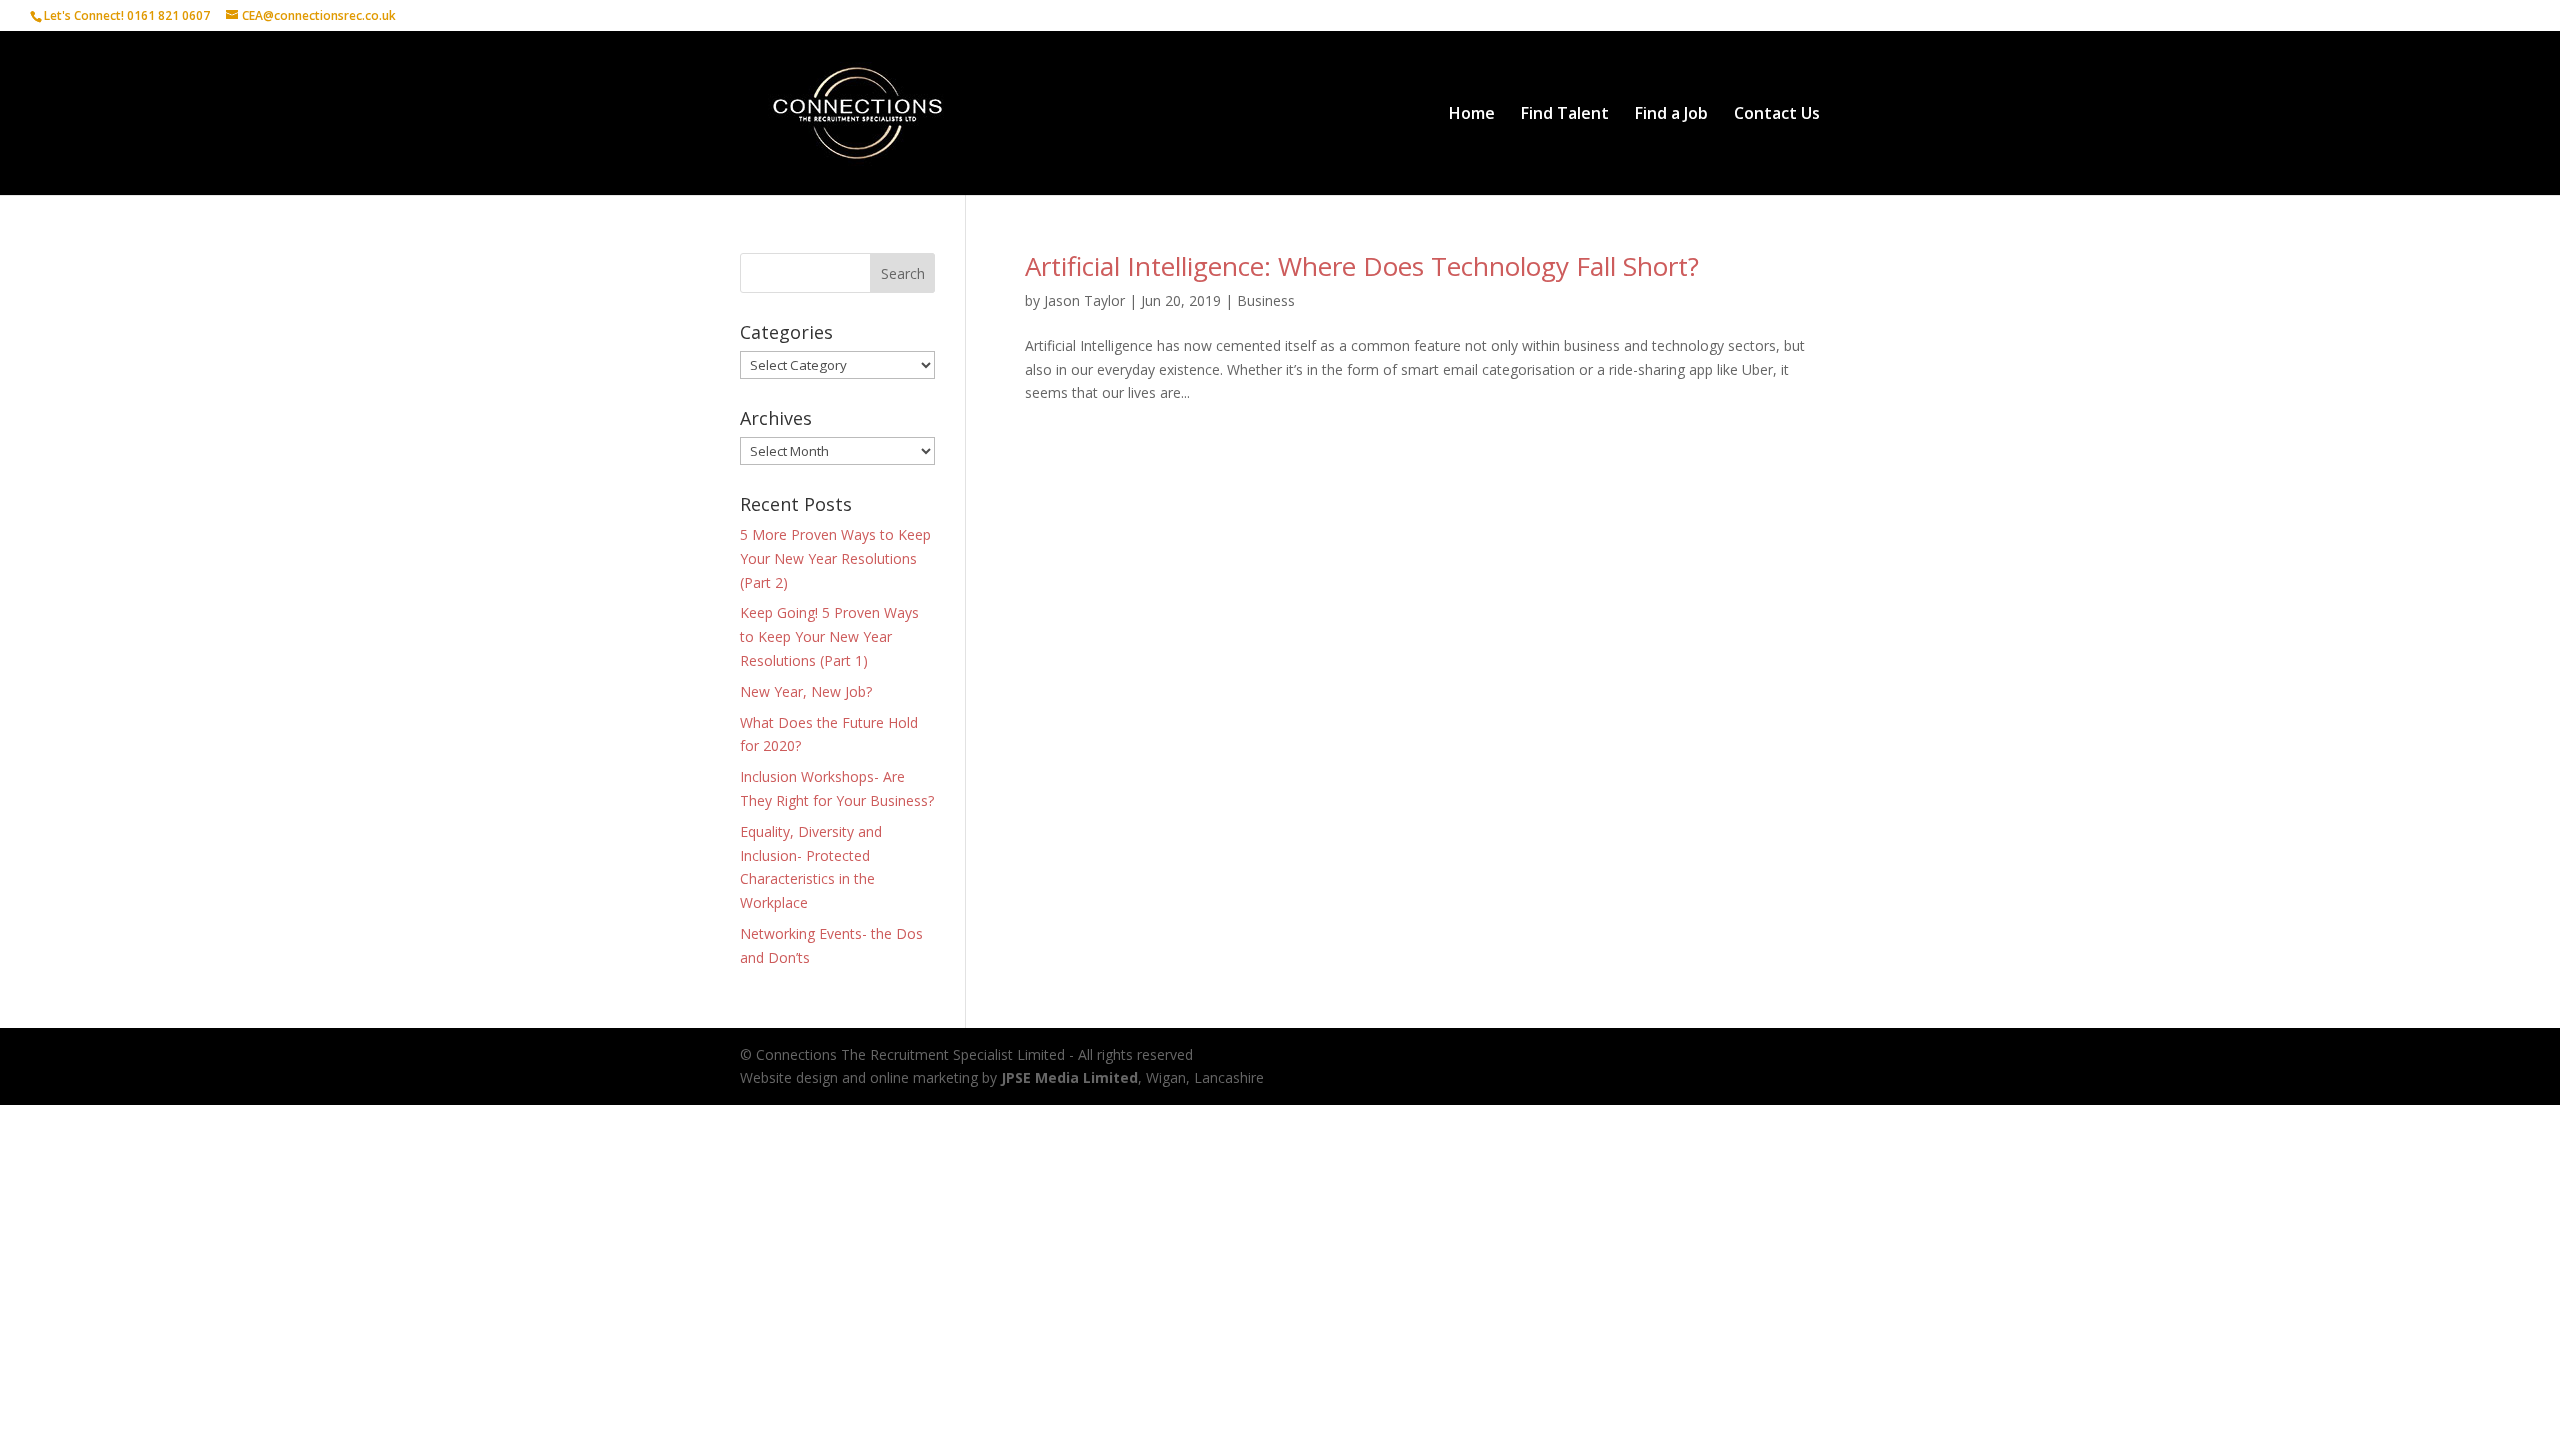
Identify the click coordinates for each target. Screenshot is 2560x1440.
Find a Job (1671, 115)
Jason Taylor (1084, 300)
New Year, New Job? (806, 691)
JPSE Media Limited (1069, 1077)
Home (1472, 115)
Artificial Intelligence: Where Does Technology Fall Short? (1362, 266)
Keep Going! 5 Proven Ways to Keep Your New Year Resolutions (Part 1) (829, 636)
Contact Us (1777, 115)
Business (1266, 300)
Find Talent (1565, 115)
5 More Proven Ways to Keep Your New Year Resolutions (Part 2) (835, 558)
